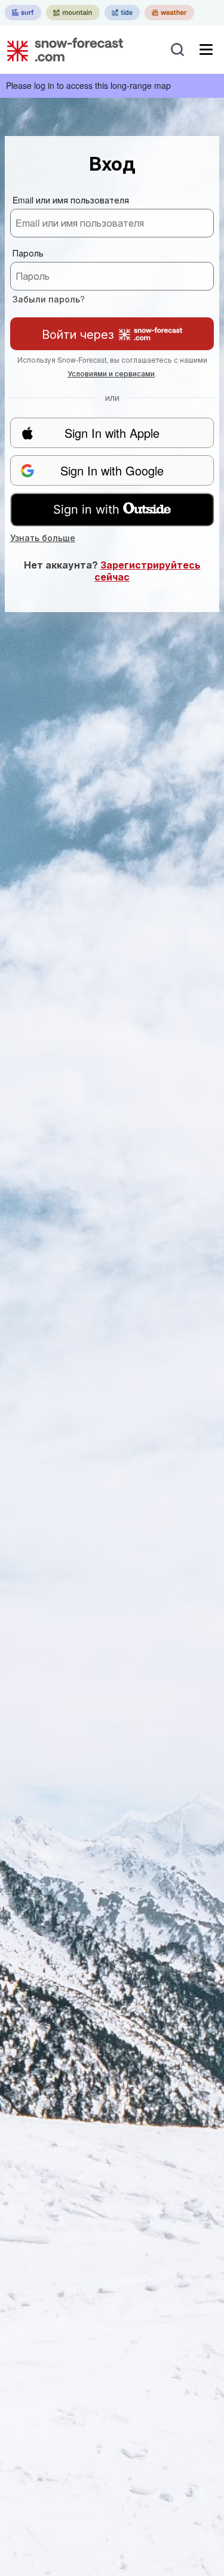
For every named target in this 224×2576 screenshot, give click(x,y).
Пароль (28, 253)
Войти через (78, 334)
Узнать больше (43, 538)
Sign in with (86, 509)
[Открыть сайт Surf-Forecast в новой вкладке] (23, 13)
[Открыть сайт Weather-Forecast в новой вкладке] (169, 13)
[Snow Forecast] (62, 50)
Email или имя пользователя (71, 200)
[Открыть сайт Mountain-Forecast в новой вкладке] (73, 13)
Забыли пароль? (49, 299)
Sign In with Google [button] (112, 470)
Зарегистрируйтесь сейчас (148, 571)
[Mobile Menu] (206, 50)
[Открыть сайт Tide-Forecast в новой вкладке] (122, 13)
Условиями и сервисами (111, 373)
